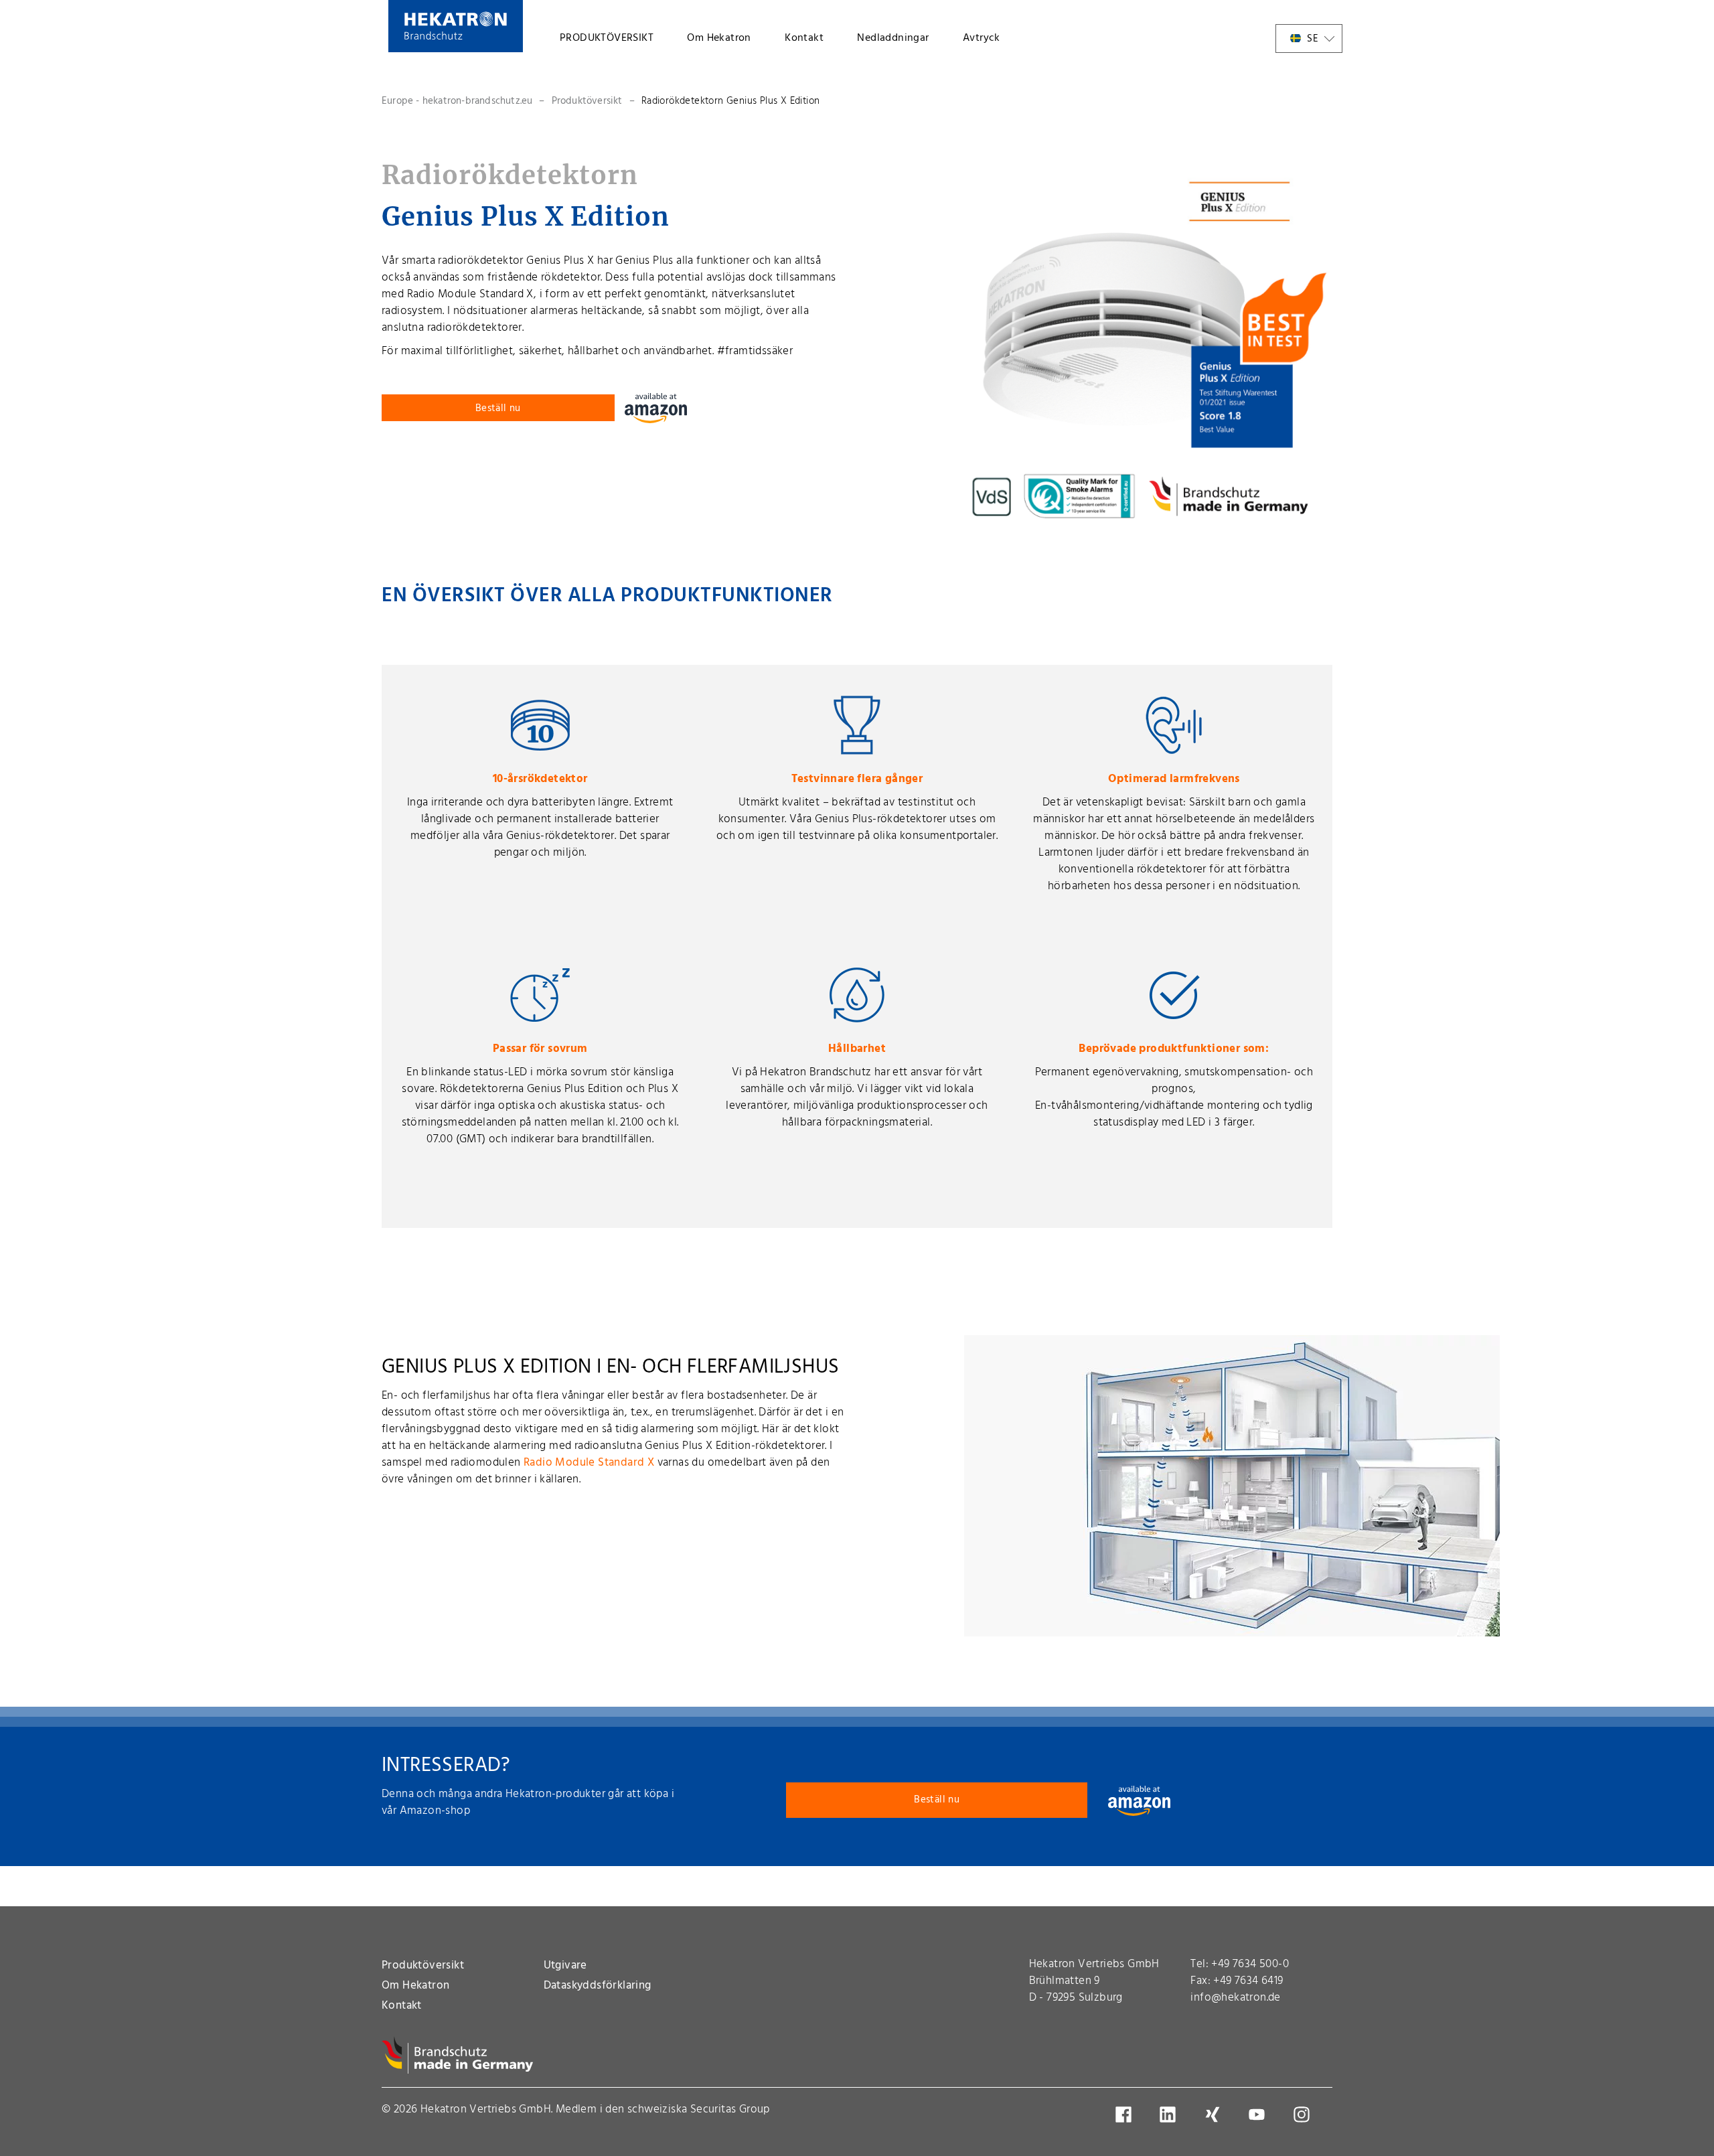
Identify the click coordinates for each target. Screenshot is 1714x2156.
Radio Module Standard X (589, 1463)
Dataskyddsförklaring (598, 1986)
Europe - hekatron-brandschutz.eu (457, 101)
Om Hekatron (719, 38)
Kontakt (804, 38)
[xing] (1222, 2114)
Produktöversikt (587, 101)
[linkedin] (1177, 2114)
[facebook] (1133, 2114)
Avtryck (982, 38)
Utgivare (565, 1966)
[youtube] (1266, 2114)
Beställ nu (498, 408)
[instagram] (1311, 2114)
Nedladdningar (893, 38)
